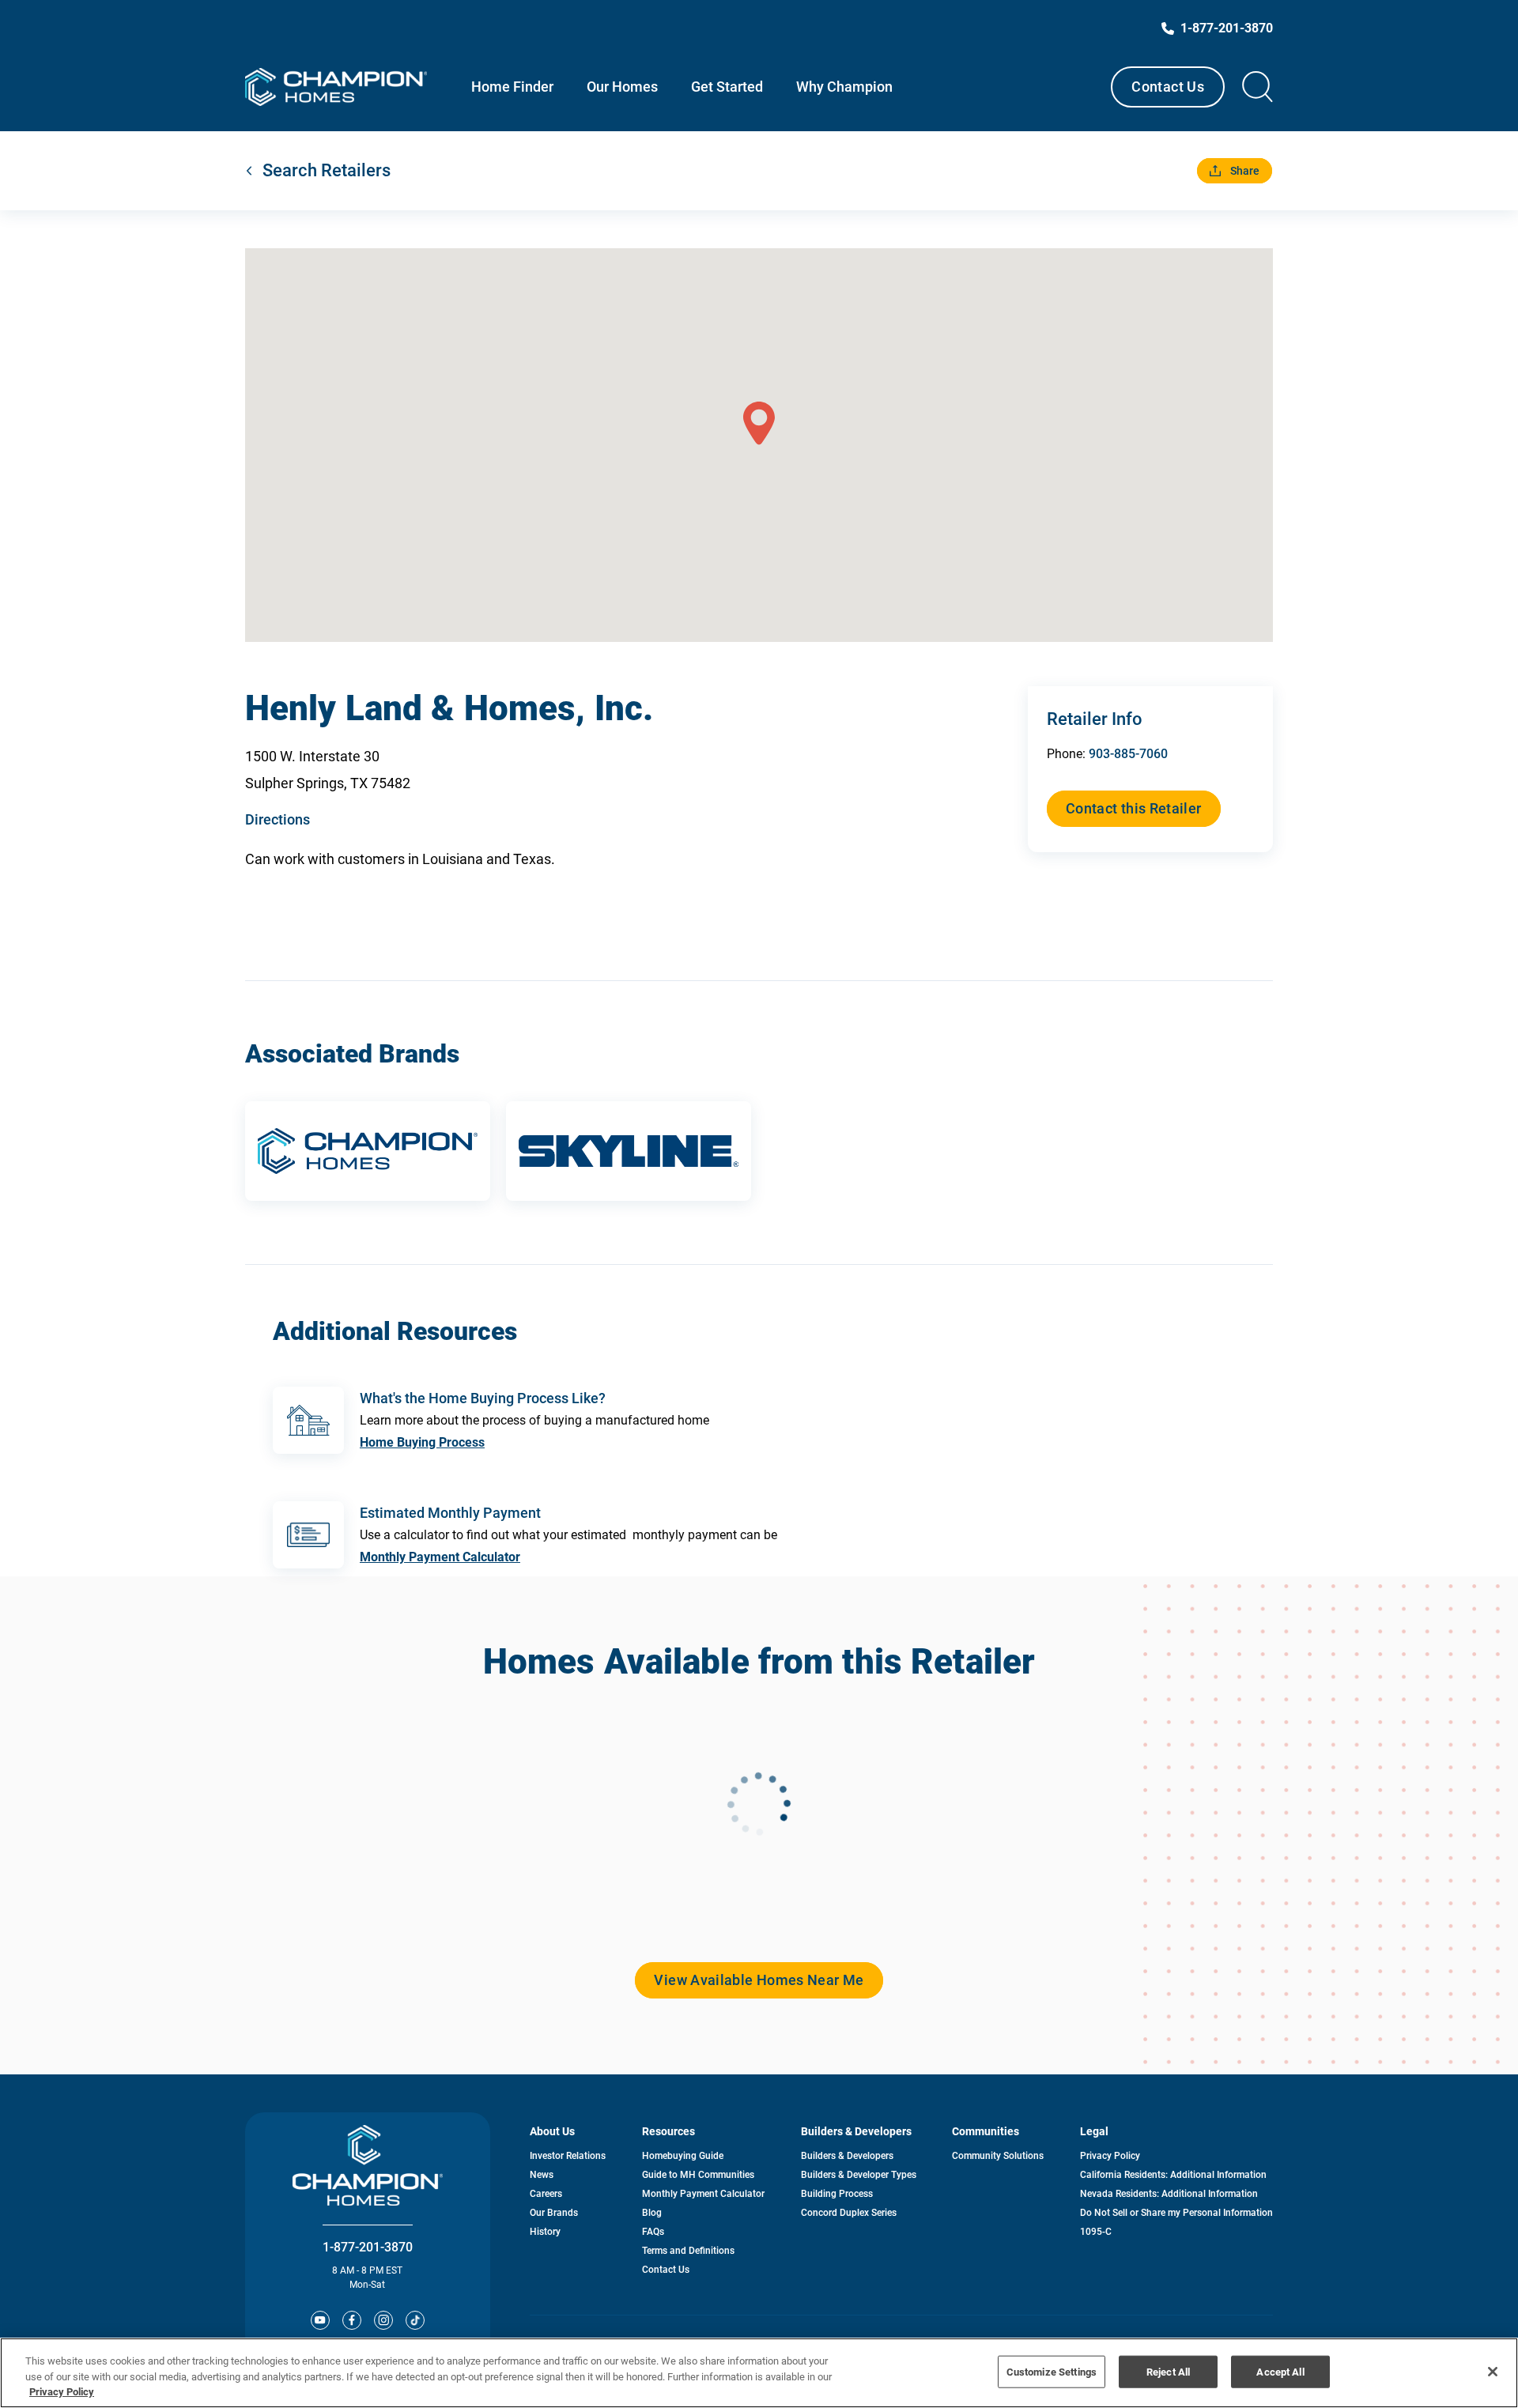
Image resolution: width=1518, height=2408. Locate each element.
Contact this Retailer (1134, 808)
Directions (278, 819)
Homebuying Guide (683, 2156)
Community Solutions (998, 2156)
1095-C (1096, 2232)
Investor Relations (568, 2156)
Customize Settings (1052, 2371)
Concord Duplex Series (849, 2213)
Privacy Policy (1110, 2156)
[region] (759, 2373)
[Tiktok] (415, 2320)
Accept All (1280, 2371)
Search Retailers (327, 170)
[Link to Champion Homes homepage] (336, 87)
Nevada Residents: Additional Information (1169, 2194)
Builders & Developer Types (859, 2175)
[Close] (1493, 2372)
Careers (546, 2194)
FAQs (653, 2232)
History (545, 2232)
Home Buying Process (422, 1442)
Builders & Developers (847, 2156)
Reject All (1168, 2371)
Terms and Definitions (688, 2251)
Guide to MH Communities (698, 2175)
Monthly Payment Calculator (440, 1557)
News (542, 2175)
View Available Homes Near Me (759, 1980)
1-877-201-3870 (368, 2247)
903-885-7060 (1128, 754)
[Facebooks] (352, 2320)
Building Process (837, 2194)
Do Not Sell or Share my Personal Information (1176, 2213)
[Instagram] (383, 2320)
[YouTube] (320, 2320)
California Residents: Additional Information (1173, 2175)
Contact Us (1168, 87)
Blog (652, 2213)
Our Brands (554, 2213)
